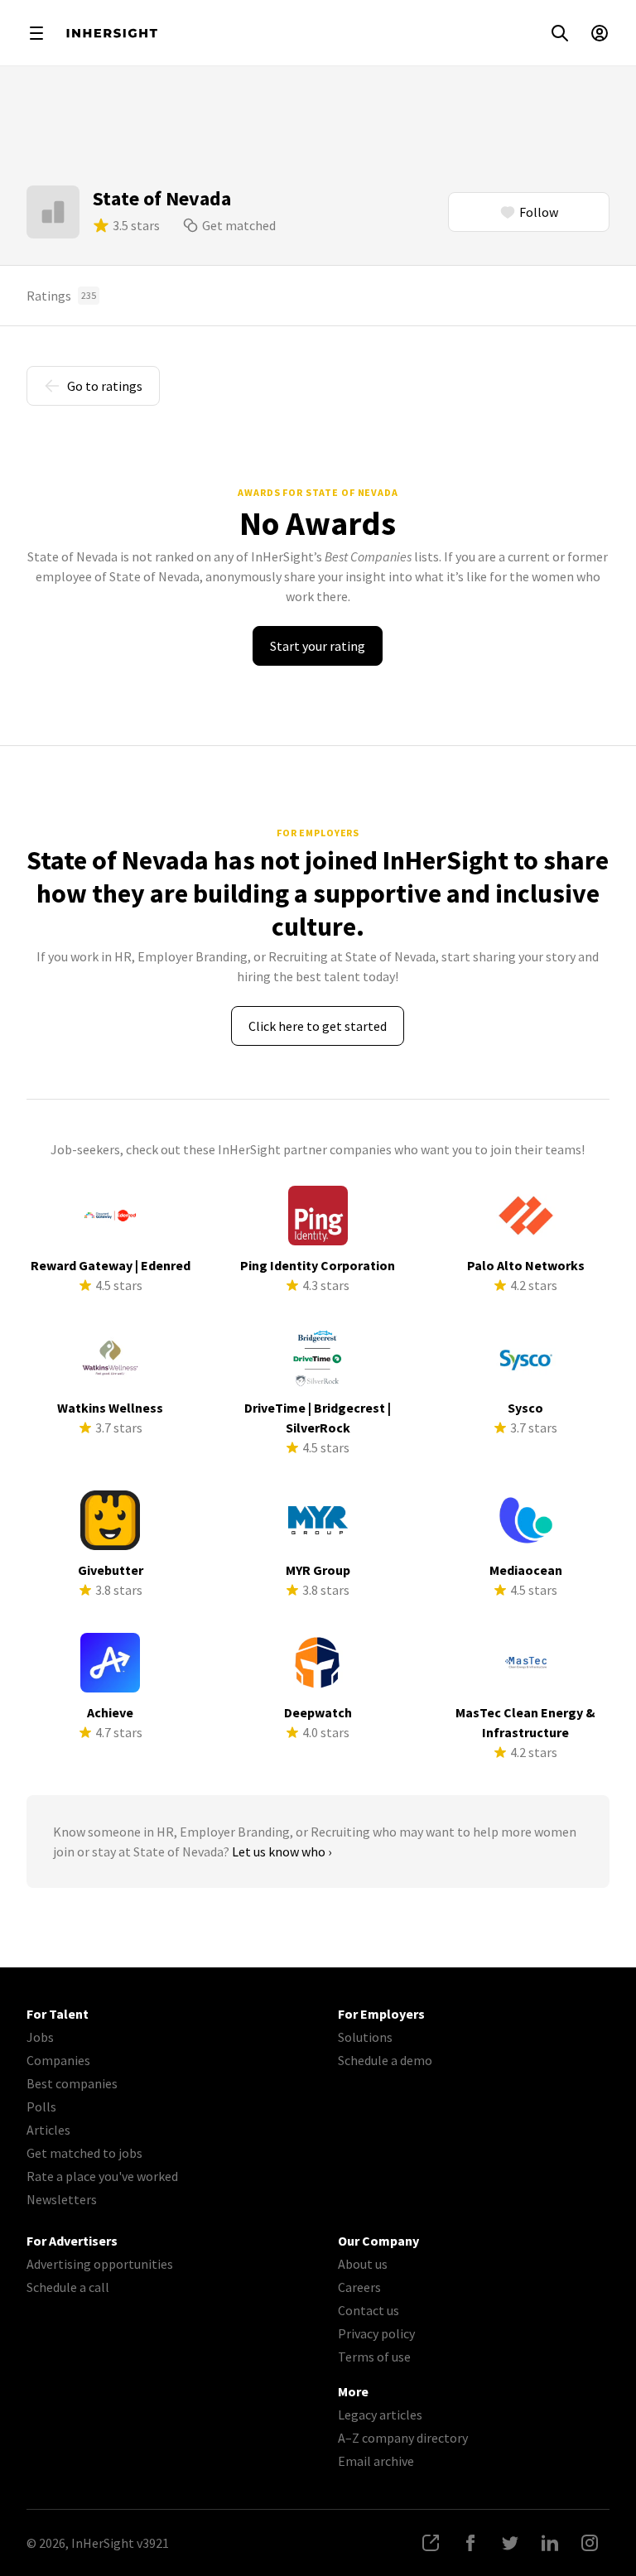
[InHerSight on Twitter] (510, 2543)
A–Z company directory (403, 2438)
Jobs (40, 2037)
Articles (48, 2130)
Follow (539, 212)
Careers (359, 2287)
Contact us (369, 2310)
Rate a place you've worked (102, 2176)
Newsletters (62, 2199)
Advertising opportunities (100, 2264)
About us (363, 2264)
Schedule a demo (385, 2060)
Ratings (61, 296)
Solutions (365, 2037)
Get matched (239, 225)
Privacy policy (376, 2333)
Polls (41, 2107)
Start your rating (318, 646)
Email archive (376, 2461)
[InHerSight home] (112, 33)
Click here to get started (318, 1026)
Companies (58, 2060)
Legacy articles (380, 2415)
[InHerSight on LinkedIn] (550, 2543)
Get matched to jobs (84, 2153)
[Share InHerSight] (431, 2543)
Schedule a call (68, 2287)
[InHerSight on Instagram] (590, 2543)
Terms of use (374, 2357)
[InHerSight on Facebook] (470, 2543)
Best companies (72, 2083)
